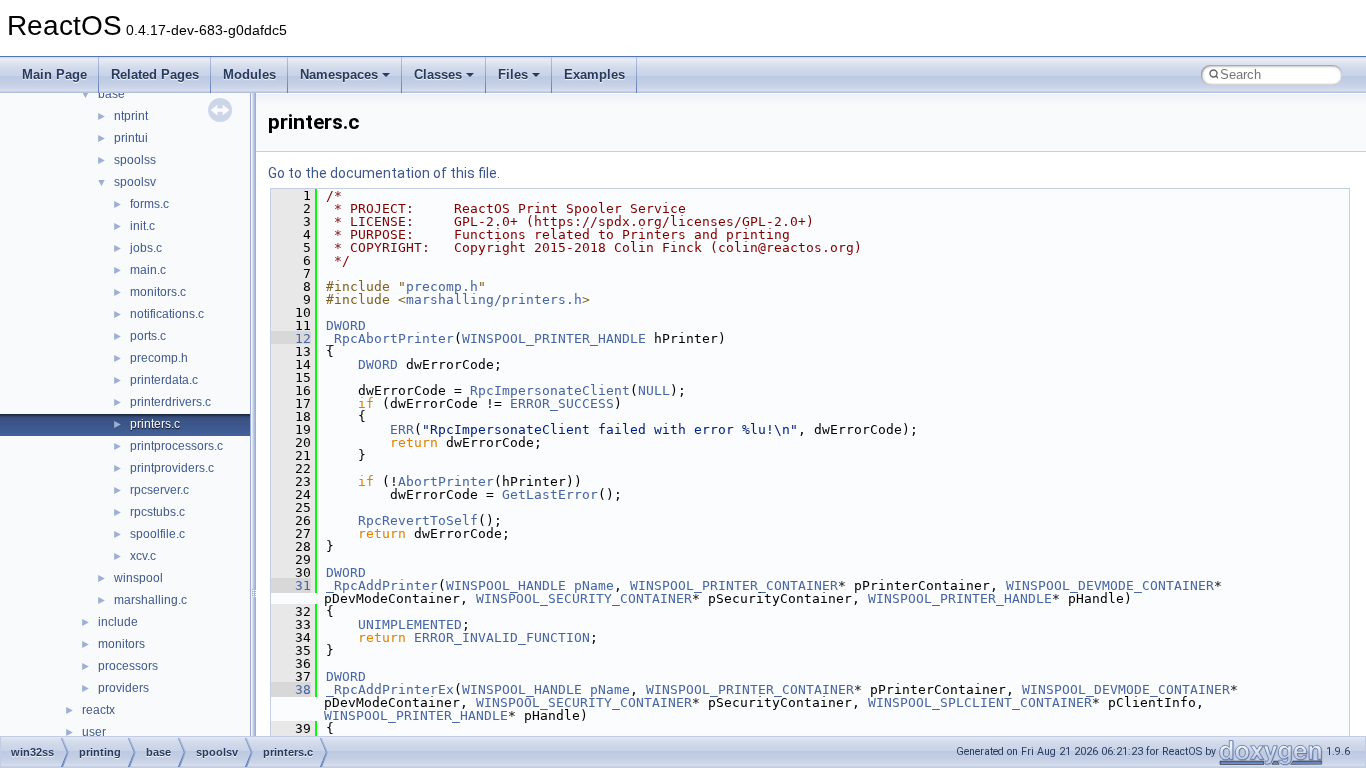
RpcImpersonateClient (550, 390)
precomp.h (159, 358)
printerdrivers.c (170, 402)
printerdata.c (164, 380)
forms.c (149, 204)
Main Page (54, 74)
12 (291, 338)
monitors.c (158, 292)
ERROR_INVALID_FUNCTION (502, 637)
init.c (142, 226)
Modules (249, 74)
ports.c (148, 336)
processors (128, 666)
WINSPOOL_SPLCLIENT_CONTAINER (980, 702)
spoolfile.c (157, 534)
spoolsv (135, 182)
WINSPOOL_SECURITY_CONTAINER (584, 598)
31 (291, 585)
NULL (654, 390)
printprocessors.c (176, 446)
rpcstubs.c (157, 512)
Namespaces (339, 74)
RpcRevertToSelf (418, 520)
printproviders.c (172, 468)
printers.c (155, 424)
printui (131, 138)
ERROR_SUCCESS (562, 403)
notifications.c (167, 314)
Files (513, 74)
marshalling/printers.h (494, 299)
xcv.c (143, 556)
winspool (138, 578)
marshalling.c (150, 600)
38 (291, 689)
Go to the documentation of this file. (384, 173)
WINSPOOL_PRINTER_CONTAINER (734, 585)
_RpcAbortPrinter (390, 338)
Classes (438, 74)
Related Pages (155, 74)
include (118, 622)
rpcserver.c (159, 490)
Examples (594, 74)
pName (594, 585)
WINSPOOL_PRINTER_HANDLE (554, 338)
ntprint (131, 116)
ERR (402, 429)
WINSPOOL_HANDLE (506, 585)
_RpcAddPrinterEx (390, 689)
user (94, 732)
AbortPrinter (446, 481)
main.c (148, 270)
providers (123, 688)
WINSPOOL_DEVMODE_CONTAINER (1110, 585)
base (111, 94)
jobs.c (146, 248)
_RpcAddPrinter (382, 585)
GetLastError (550, 494)
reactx (98, 710)
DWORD (346, 325)
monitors (121, 644)
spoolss (135, 160)
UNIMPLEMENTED (410, 624)
